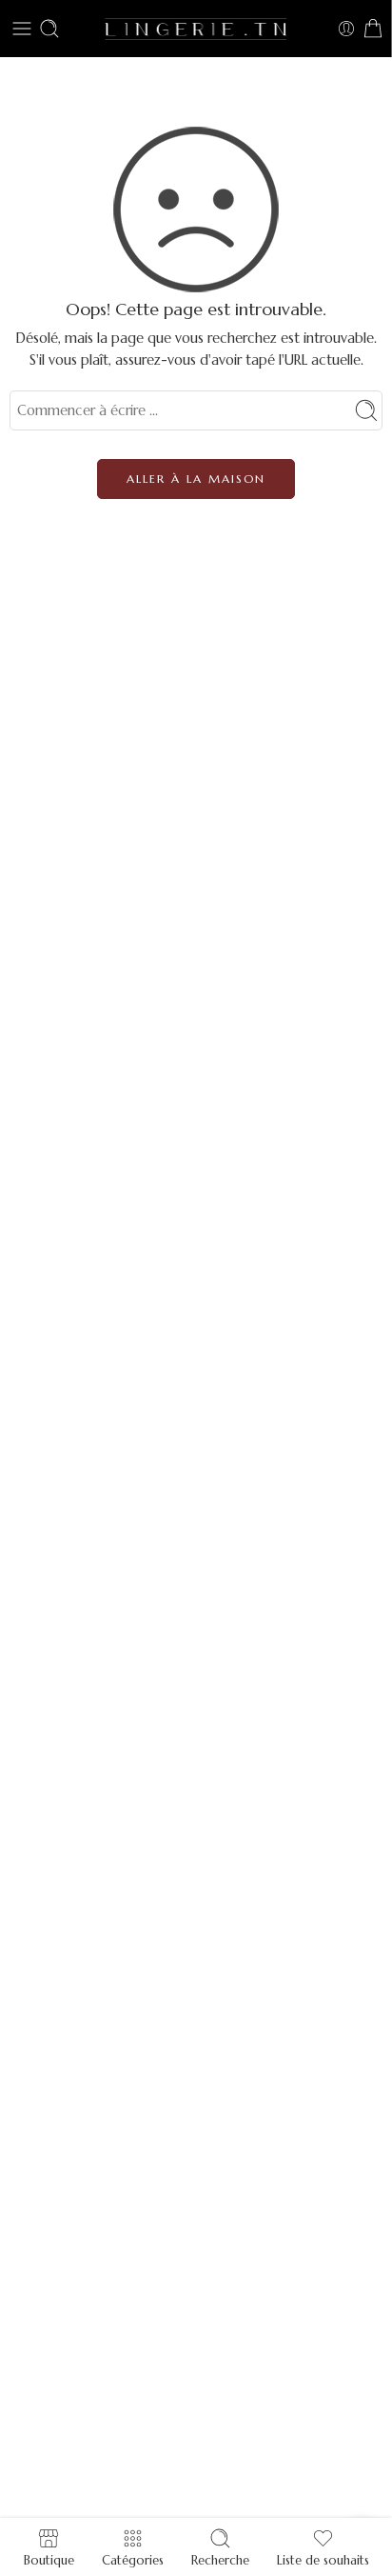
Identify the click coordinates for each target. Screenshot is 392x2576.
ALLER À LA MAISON (196, 479)
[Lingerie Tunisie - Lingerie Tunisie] (196, 28)
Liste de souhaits (323, 2559)
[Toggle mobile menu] (22, 29)
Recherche (220, 2559)
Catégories (133, 2559)
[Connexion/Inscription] (346, 29)
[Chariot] (373, 29)
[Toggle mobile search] (49, 29)
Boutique (49, 2559)
